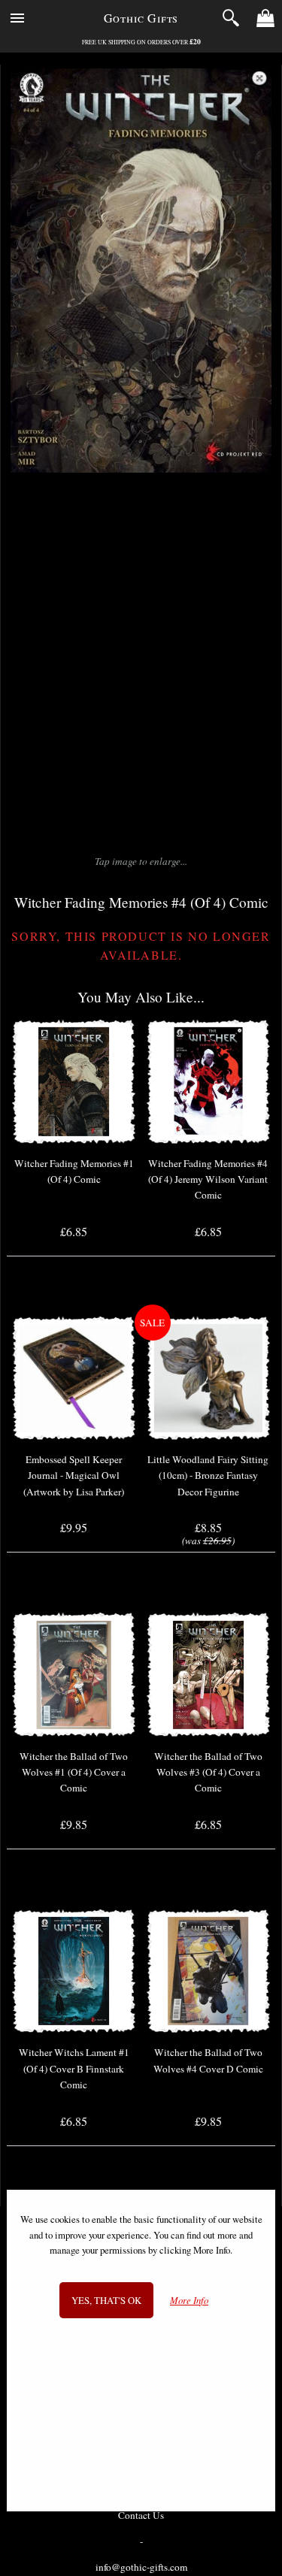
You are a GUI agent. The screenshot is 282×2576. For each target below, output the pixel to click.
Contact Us (141, 2515)
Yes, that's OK (106, 2300)
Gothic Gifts (141, 18)
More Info (189, 2301)
